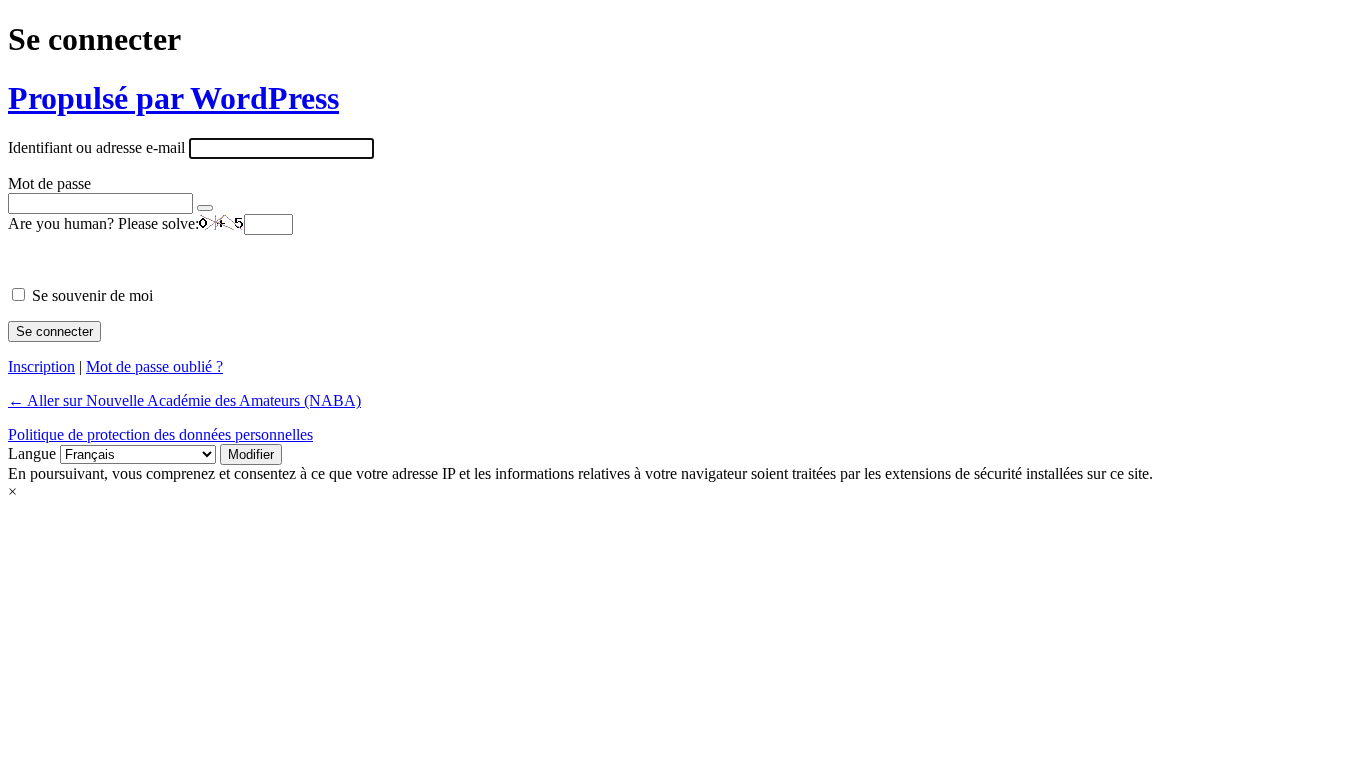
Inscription (41, 366)
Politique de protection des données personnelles (160, 434)
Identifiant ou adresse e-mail (96, 147)
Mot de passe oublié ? (154, 366)
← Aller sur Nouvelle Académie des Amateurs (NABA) (184, 400)
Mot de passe (49, 183)
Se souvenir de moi (92, 295)
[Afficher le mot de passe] (205, 208)
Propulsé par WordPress (173, 98)
